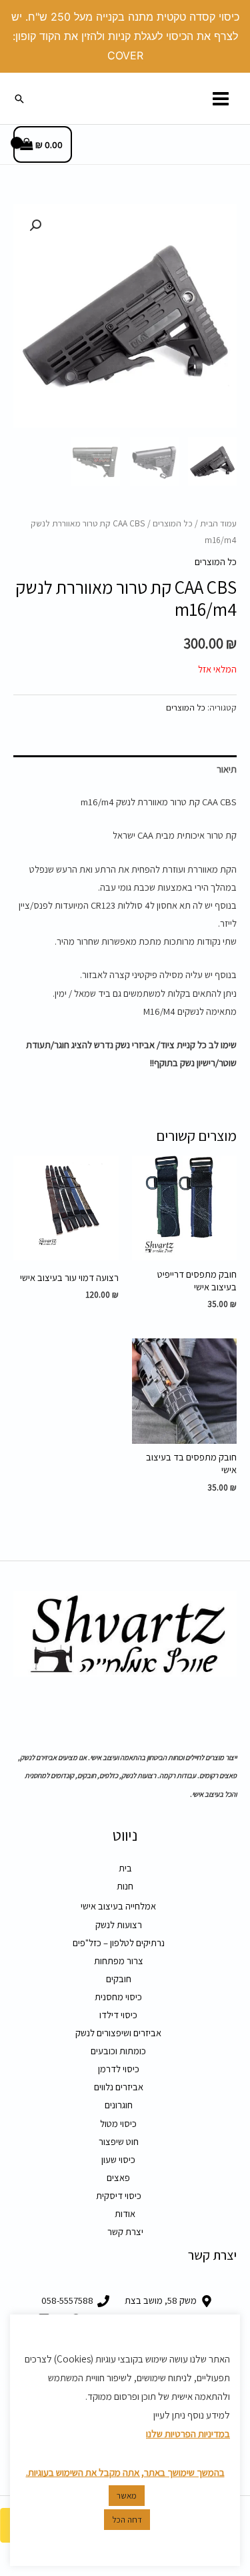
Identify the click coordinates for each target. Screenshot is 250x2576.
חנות (125, 1886)
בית (125, 1868)
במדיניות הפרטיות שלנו (188, 2434)
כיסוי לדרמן (119, 2069)
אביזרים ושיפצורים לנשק (118, 2033)
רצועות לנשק (119, 1924)
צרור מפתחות (119, 1961)
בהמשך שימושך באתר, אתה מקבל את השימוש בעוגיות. (125, 2472)
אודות (125, 2213)
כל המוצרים (173, 523)
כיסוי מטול (118, 2123)
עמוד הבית (218, 523)
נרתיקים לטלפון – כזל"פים (119, 1943)
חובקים (119, 1979)
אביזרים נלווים (119, 2087)
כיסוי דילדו (118, 2015)
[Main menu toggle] (221, 98)
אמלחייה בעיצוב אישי (118, 1906)
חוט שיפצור (119, 2141)
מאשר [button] (127, 2496)
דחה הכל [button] (127, 2520)
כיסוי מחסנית (118, 1997)
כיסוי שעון (118, 2159)
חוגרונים (119, 2105)
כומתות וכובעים (118, 2051)
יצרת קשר (125, 2231)
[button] (19, 99)
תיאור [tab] (227, 769)
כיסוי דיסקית (119, 2195)
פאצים (118, 2177)
